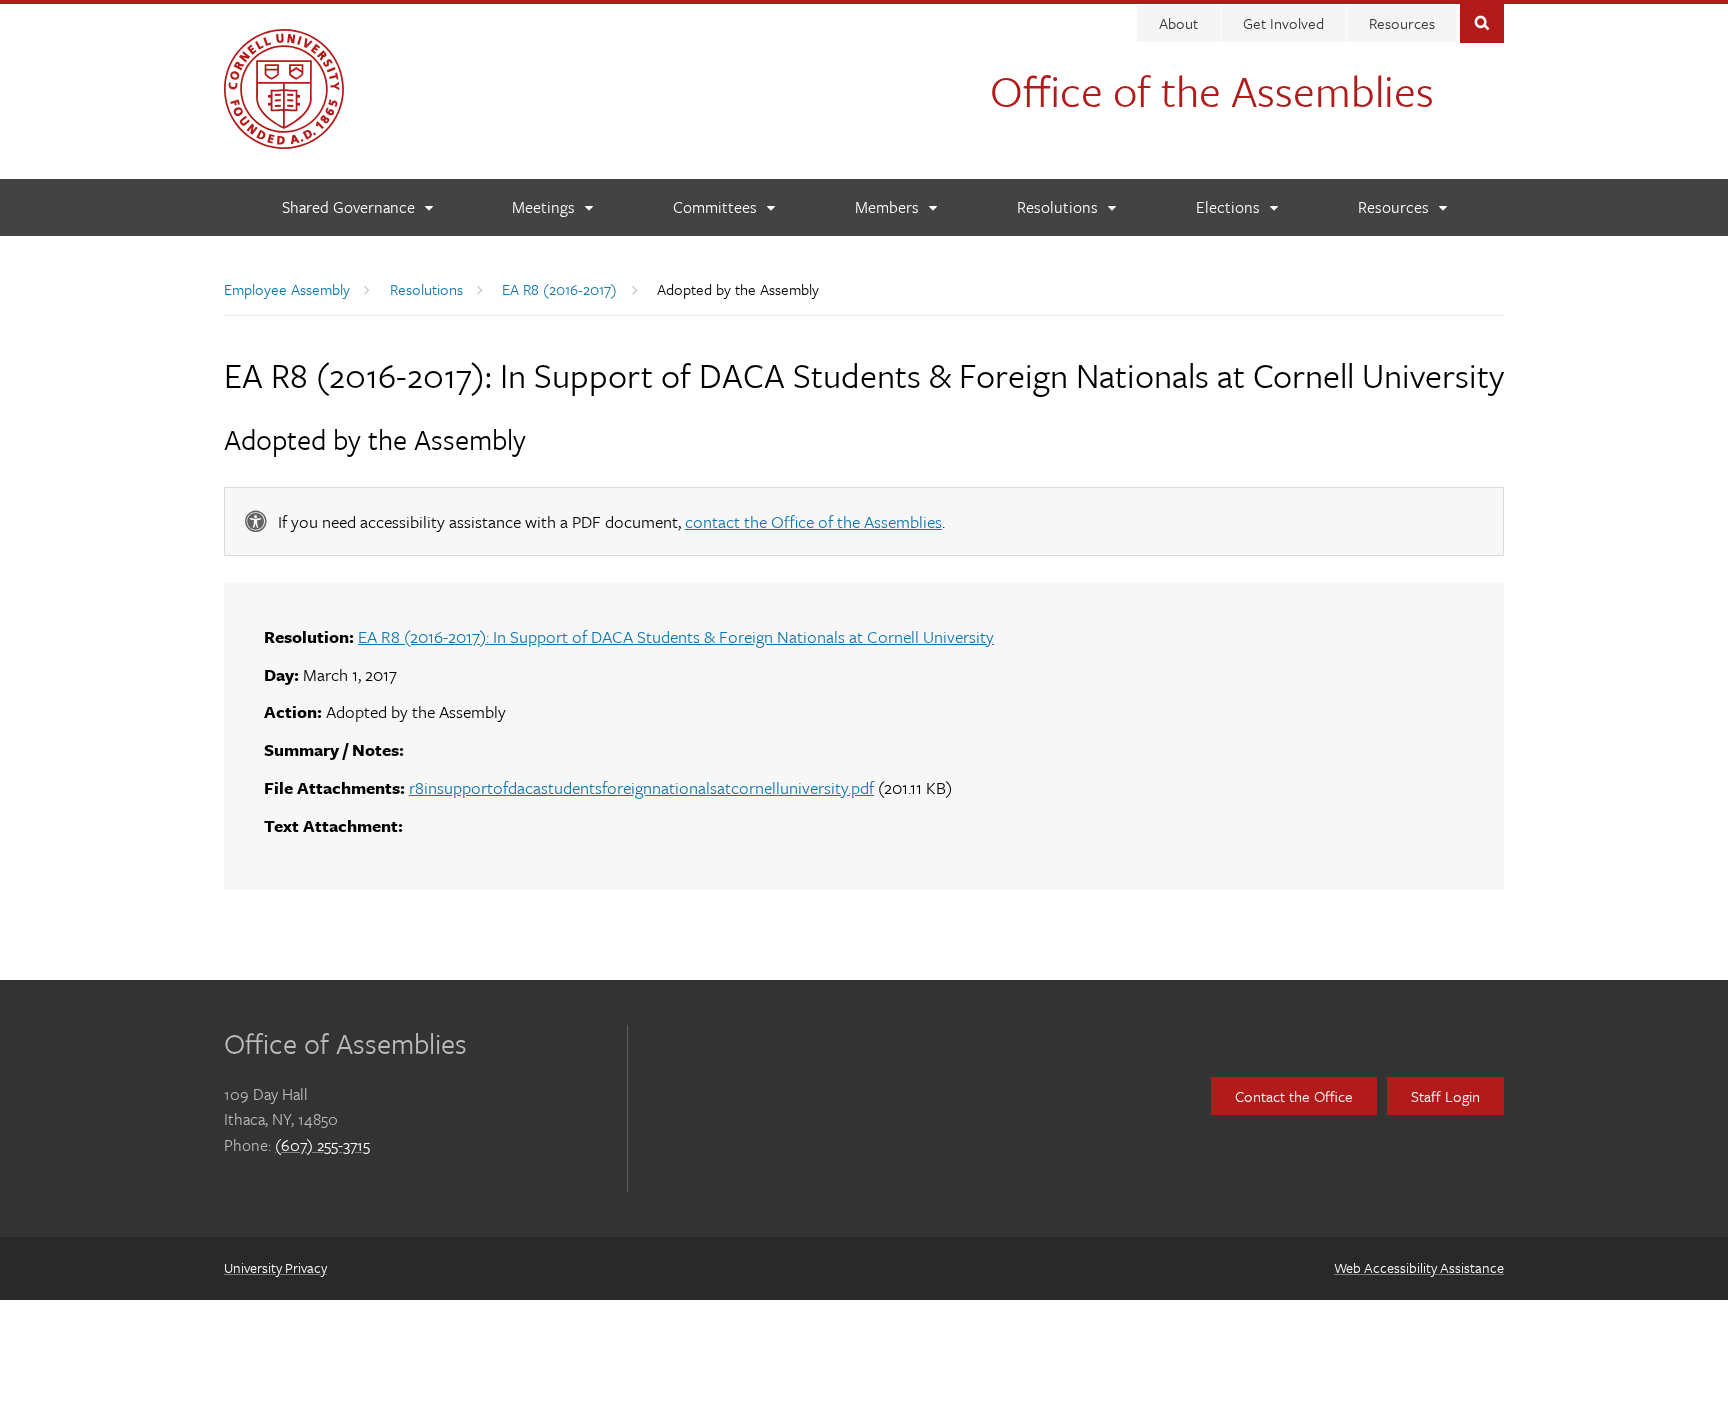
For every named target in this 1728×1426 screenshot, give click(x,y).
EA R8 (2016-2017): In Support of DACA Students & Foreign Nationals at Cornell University (676, 636)
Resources (1402, 23)
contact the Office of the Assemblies (813, 521)
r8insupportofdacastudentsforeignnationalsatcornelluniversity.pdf (641, 787)
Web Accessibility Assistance (1419, 1267)
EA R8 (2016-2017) (559, 289)
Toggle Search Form (1482, 21)
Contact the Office (1294, 1096)
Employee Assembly (287, 289)
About (1178, 23)
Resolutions (426, 289)
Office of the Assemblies (1212, 90)
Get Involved (1283, 23)
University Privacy (275, 1267)
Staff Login (1445, 1096)
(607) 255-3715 (322, 1145)
